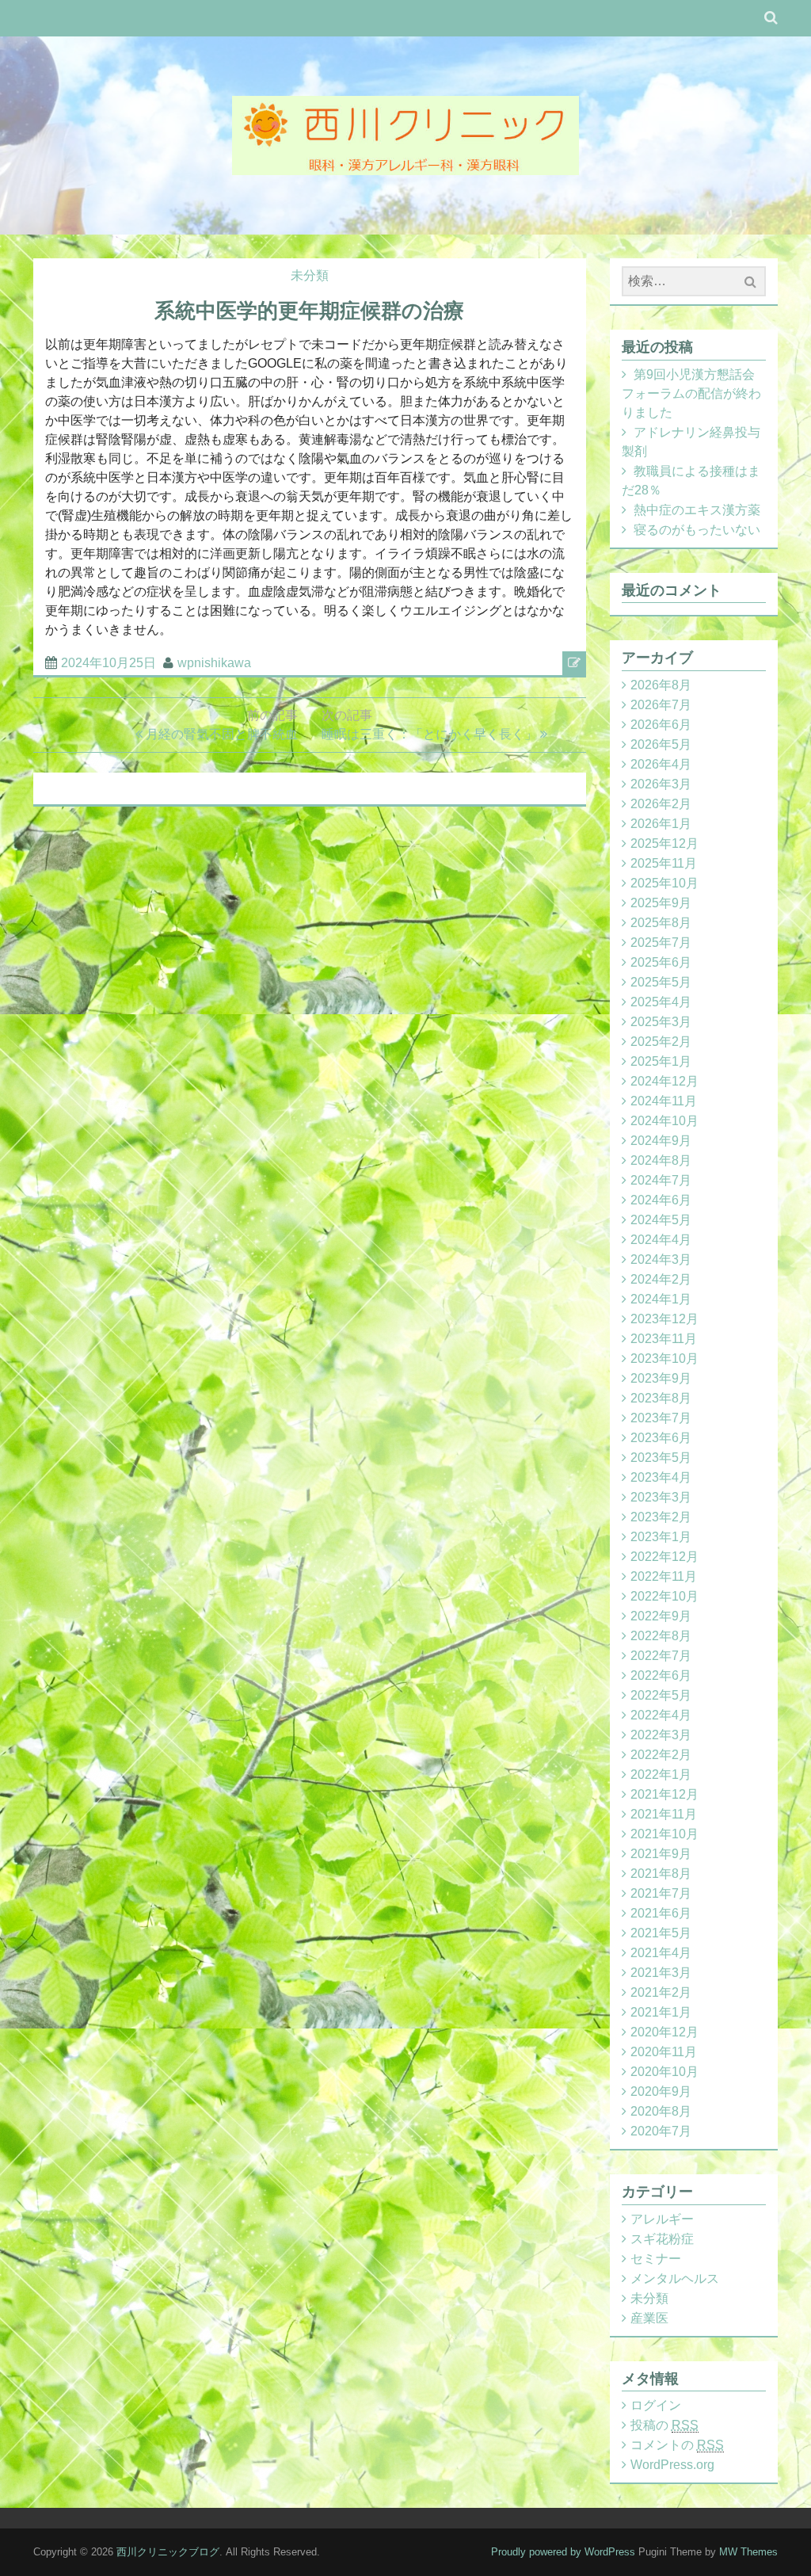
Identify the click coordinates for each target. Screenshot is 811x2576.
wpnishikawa (214, 663)
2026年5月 (661, 744)
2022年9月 (661, 1616)
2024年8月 (661, 1160)
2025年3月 (661, 1022)
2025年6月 (661, 962)
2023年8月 (661, 1398)
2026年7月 (661, 705)
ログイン (656, 2405)
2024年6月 (661, 1200)
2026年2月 (661, 804)
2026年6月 (661, 725)
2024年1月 (661, 1299)
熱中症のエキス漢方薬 (697, 510)
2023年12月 (664, 1319)
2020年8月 (661, 2111)
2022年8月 (661, 1636)
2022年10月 (664, 1596)
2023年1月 (661, 1537)
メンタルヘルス (675, 2278)
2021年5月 (661, 1933)
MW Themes (748, 2552)
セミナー (656, 2259)
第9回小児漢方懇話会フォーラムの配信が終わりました (691, 393)
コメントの (677, 2445)
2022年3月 (661, 1735)
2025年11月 (664, 863)
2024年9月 (661, 1141)
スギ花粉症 (662, 2239)
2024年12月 (664, 1081)
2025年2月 (661, 1042)
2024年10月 (664, 1121)
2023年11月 (664, 1339)
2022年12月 (664, 1557)
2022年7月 (661, 1656)
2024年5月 (661, 1220)
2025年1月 (661, 1061)
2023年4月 (661, 1477)
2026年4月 (661, 764)
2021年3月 (661, 1973)
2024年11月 (664, 1101)
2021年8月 (661, 1874)
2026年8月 (661, 685)
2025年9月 (661, 903)
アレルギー (662, 2219)
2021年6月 (661, 1913)
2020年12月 (664, 2032)
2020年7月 (661, 2131)
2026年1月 (661, 824)
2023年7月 (661, 1418)
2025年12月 (664, 843)
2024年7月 (661, 1180)
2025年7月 (661, 943)
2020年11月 (664, 2052)
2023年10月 (664, 1359)
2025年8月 (661, 923)
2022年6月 (661, 1675)
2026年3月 (661, 784)
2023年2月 (661, 1517)
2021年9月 (661, 1854)
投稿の (664, 2425)
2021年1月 (661, 2012)
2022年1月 (661, 1775)
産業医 (649, 2318)
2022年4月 (661, 1715)
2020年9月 (661, 2091)
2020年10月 (664, 2072)
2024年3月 (661, 1259)
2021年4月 (661, 1953)
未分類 (310, 275)
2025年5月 (661, 982)
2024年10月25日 (109, 663)
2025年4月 (661, 1002)
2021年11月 (664, 1814)
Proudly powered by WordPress (563, 2552)
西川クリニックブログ (168, 2552)
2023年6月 (661, 1438)
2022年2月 (661, 1755)
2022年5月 (661, 1695)
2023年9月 (661, 1378)
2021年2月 (661, 1992)
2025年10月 (664, 883)
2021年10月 (664, 1834)
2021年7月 (661, 1893)
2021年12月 (664, 1794)
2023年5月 (661, 1458)
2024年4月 (661, 1240)
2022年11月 (664, 1576)
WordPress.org (672, 2465)
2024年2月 (661, 1279)
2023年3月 (661, 1497)
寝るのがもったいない (697, 530)
